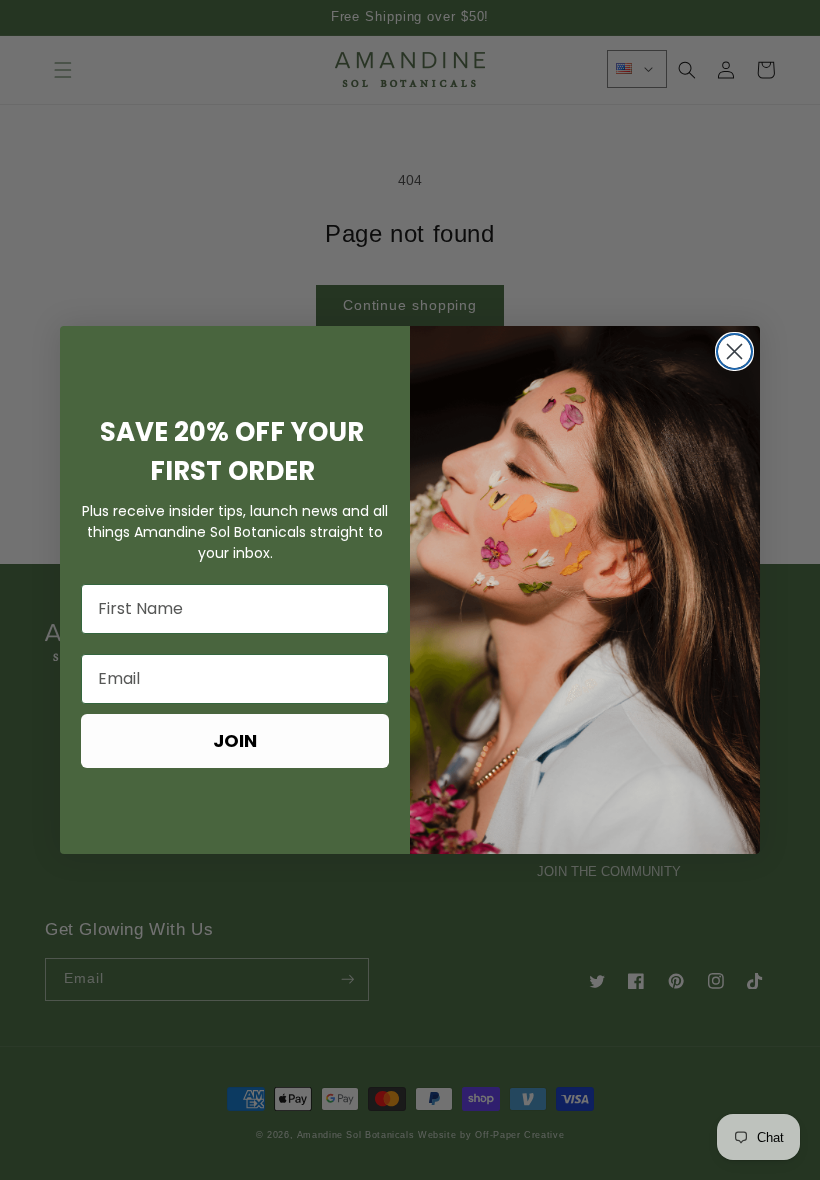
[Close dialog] (734, 351)
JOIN (235, 740)
